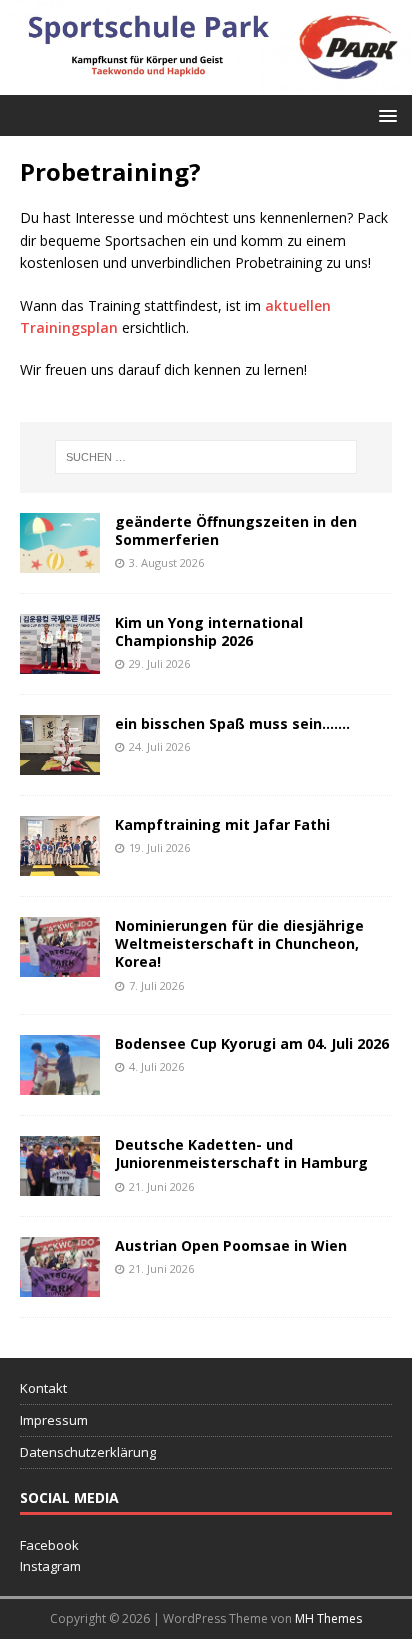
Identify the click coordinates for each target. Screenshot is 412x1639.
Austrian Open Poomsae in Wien (231, 1245)
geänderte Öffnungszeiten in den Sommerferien (236, 530)
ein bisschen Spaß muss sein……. (232, 723)
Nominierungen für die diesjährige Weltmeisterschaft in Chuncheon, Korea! (239, 943)
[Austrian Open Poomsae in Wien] (60, 1285)
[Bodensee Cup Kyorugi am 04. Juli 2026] (60, 1083)
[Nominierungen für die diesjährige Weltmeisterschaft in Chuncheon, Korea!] (60, 965)
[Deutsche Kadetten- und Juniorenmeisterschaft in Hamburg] (60, 1184)
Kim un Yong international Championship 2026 (209, 631)
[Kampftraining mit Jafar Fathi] (60, 864)
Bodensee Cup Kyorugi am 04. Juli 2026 (252, 1043)
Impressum (54, 1420)
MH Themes (328, 1618)
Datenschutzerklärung (88, 1452)
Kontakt (43, 1388)
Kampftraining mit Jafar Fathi (222, 824)
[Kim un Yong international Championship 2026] (60, 662)
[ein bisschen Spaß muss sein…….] (60, 763)
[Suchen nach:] (206, 457)
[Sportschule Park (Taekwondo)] (206, 83)
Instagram (50, 1566)
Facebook (49, 1545)
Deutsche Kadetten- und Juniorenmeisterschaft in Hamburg (241, 1153)
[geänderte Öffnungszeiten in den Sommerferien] (60, 561)
